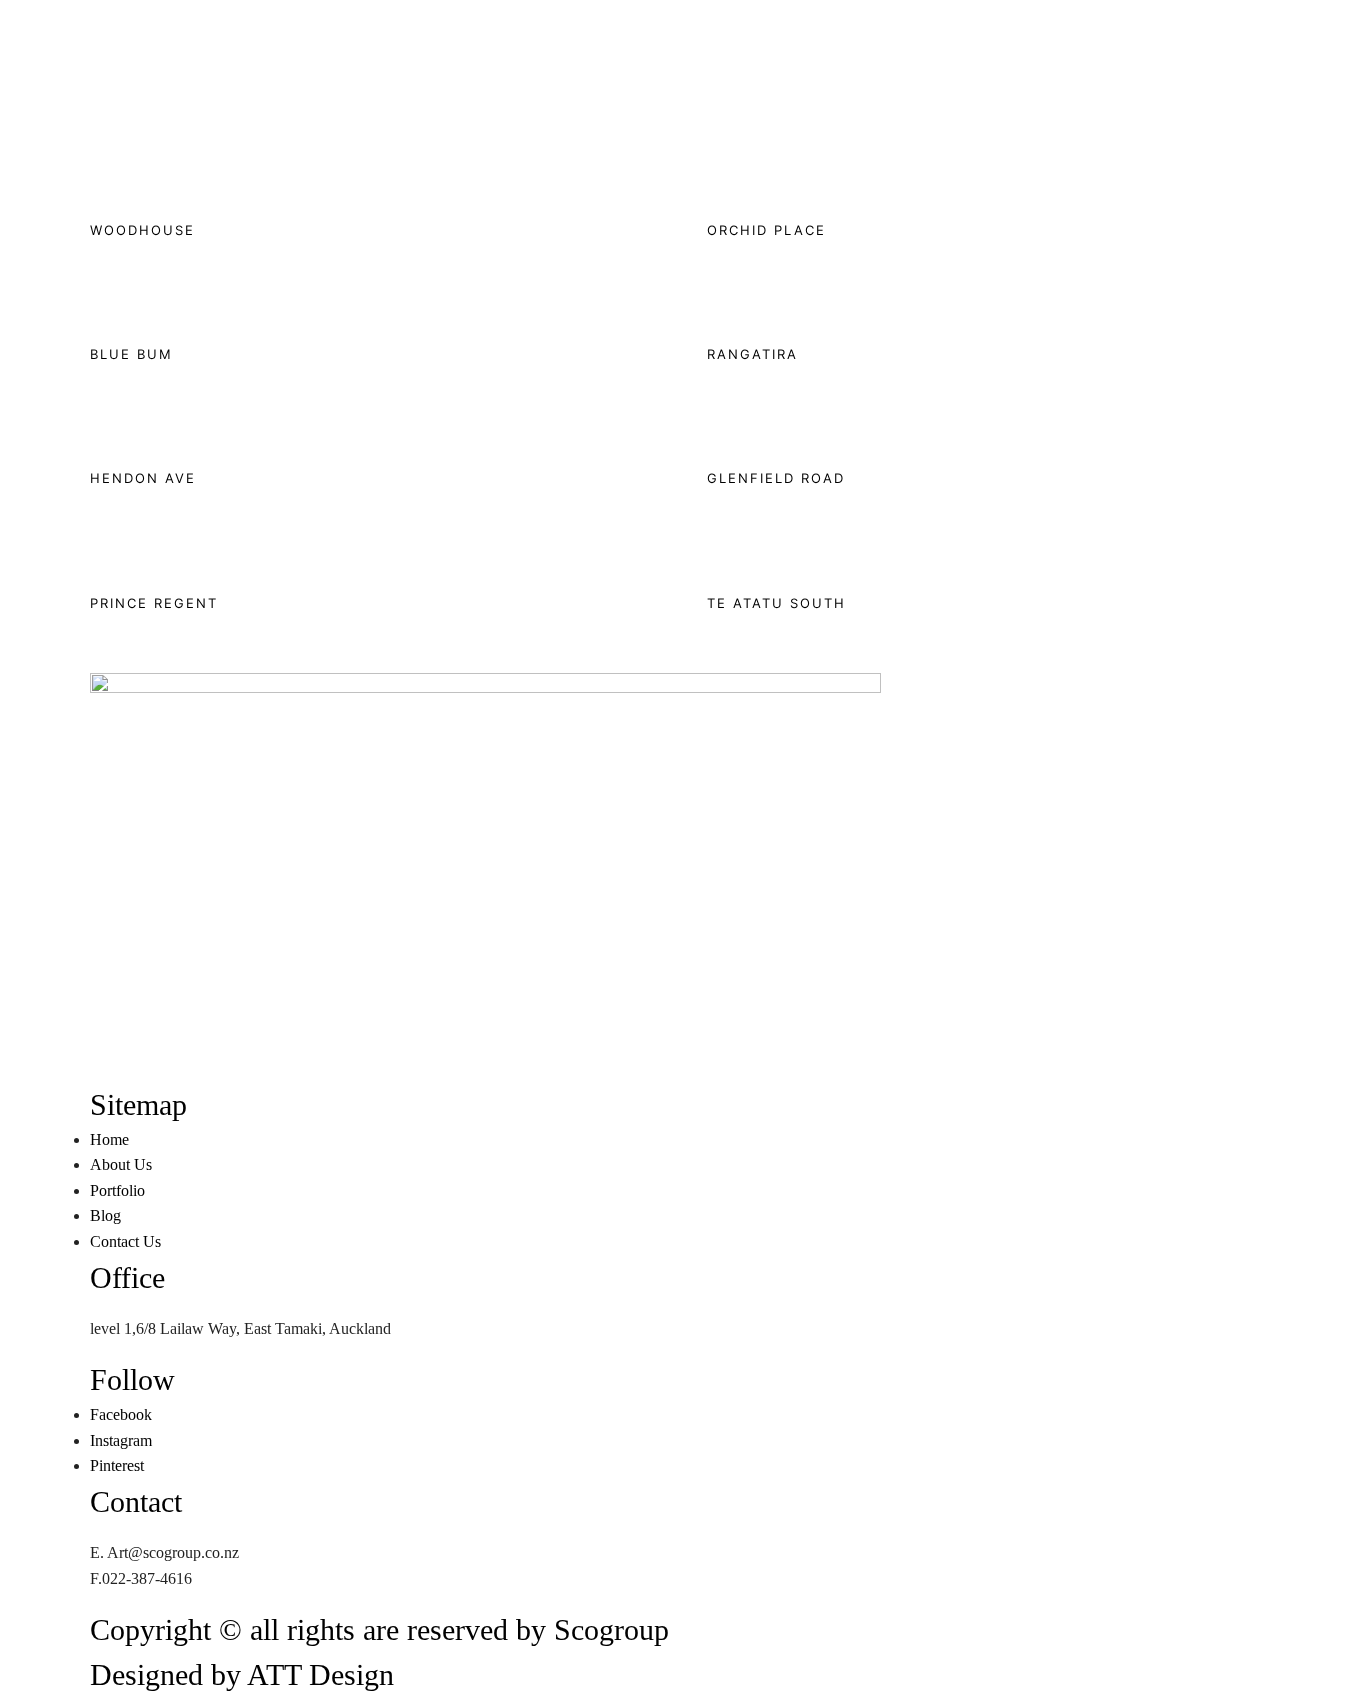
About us (72, 354)
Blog (194, 354)
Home (19, 354)
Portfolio (132, 354)
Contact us (247, 354)
